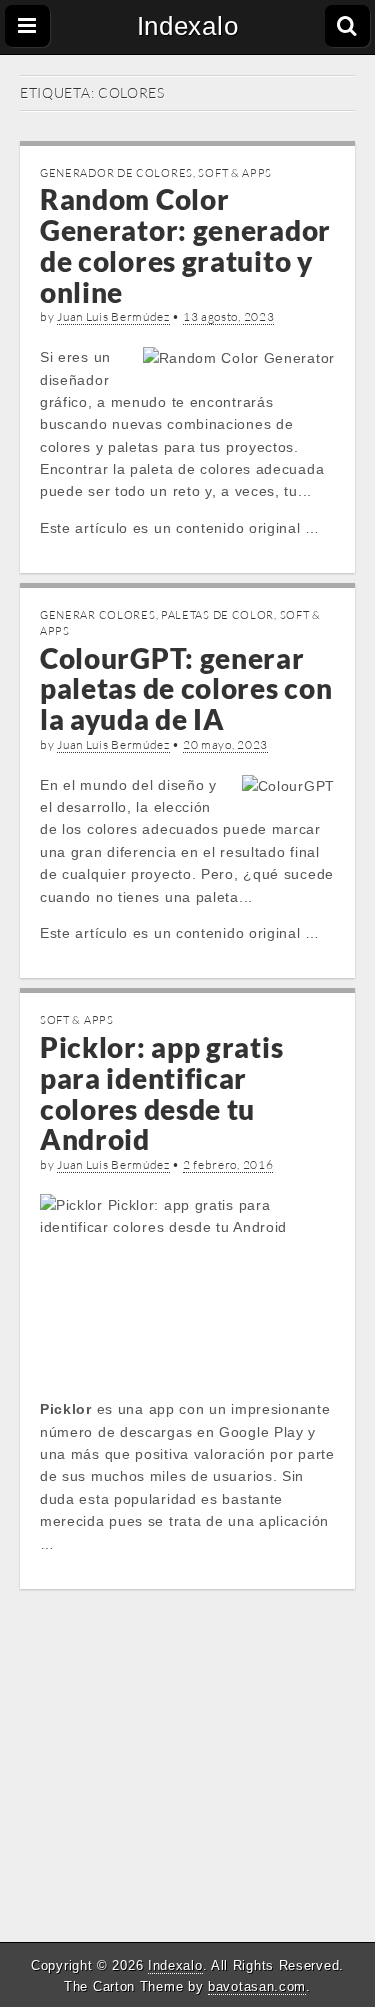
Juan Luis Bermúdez (113, 316)
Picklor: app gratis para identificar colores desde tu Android (161, 1093)
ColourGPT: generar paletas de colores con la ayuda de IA (186, 689)
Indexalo (188, 26)
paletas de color (217, 615)
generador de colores (116, 173)
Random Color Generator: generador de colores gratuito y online (185, 245)
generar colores (98, 615)
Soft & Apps (235, 173)
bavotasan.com (257, 1986)
